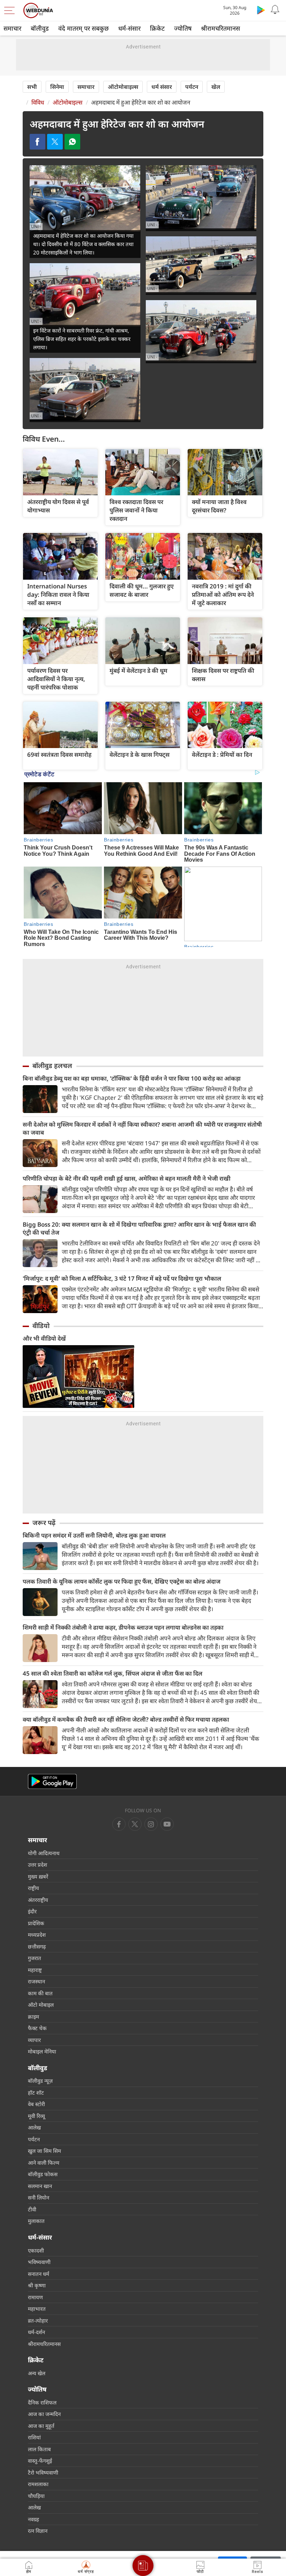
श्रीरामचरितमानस (220, 28)
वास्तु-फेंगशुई (40, 2461)
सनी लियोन (39, 2197)
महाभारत (37, 2309)
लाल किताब (39, 2449)
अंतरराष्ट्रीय (38, 1900)
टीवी (32, 2209)
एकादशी (36, 2250)
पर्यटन (192, 87)
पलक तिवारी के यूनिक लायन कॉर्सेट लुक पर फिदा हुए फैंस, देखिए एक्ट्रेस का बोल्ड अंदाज (122, 1581)
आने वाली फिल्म (44, 2163)
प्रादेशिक (36, 1923)
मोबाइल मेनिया (42, 2051)
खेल (216, 87)
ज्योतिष (183, 28)
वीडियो (41, 1326)
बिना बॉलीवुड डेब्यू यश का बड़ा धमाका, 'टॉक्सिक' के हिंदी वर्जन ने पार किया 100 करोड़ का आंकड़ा (132, 1078)
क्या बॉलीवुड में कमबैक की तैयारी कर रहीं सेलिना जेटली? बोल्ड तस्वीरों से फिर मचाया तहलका (126, 1719)
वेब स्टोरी (36, 2104)
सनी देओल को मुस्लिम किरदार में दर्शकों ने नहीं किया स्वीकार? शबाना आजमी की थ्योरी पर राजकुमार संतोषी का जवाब (142, 1128)
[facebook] (119, 1824)
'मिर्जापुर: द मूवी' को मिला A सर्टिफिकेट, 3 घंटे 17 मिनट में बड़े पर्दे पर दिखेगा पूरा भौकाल (122, 1278)
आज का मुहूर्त (41, 2426)
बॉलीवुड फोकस (43, 2174)
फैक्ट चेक (37, 2028)
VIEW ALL (60, 472)
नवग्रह (33, 2519)
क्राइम (33, 2017)
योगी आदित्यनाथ (44, 1853)
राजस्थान (36, 1981)
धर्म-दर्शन (36, 2332)
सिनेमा (57, 87)
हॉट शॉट (36, 2093)
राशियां (34, 2437)
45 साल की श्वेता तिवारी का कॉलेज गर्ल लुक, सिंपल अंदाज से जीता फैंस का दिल (112, 1673)
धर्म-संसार (129, 28)
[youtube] (151, 1824)
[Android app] (52, 1781)
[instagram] (167, 1824)
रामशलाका (38, 2484)
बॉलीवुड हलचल (52, 1066)
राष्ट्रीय (33, 1888)
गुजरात (35, 1958)
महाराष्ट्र (35, 1970)
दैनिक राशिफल (42, 2402)
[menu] (11, 10)
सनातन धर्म (39, 2274)
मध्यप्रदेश (37, 1935)
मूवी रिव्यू (36, 2116)
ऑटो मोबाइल (41, 2005)
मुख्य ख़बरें (38, 1876)
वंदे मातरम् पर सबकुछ (84, 28)
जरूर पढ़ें (44, 1523)
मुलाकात (36, 2221)
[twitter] (135, 1824)
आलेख (34, 2127)
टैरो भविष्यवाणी (43, 2472)
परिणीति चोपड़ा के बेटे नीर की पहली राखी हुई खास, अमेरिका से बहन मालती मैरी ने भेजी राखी (127, 1178)
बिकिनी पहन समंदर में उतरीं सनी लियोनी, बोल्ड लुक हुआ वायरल (94, 1535)
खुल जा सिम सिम (44, 2151)
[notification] (275, 10)
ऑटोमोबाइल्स (123, 87)
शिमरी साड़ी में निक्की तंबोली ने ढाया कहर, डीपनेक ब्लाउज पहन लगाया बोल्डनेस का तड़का (123, 1627)
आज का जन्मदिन (44, 2414)
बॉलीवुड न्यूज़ (40, 2081)
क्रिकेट (157, 28)
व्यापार (34, 2040)
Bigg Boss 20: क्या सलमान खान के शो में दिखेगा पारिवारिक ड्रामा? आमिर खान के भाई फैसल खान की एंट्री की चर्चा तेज (139, 1228)
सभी (32, 87)
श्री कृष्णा (37, 2285)
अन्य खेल (37, 2373)
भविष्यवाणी (39, 2262)
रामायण (35, 2297)
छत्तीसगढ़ (37, 1946)
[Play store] (261, 10)
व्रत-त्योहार (38, 2320)
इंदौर (32, 1911)
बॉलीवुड (40, 28)
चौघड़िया (36, 2496)
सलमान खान (40, 2186)
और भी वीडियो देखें (44, 1338)
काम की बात (40, 1993)
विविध (38, 102)
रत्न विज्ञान (38, 2531)
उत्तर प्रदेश (37, 1865)
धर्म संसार (162, 87)
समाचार (12, 28)
